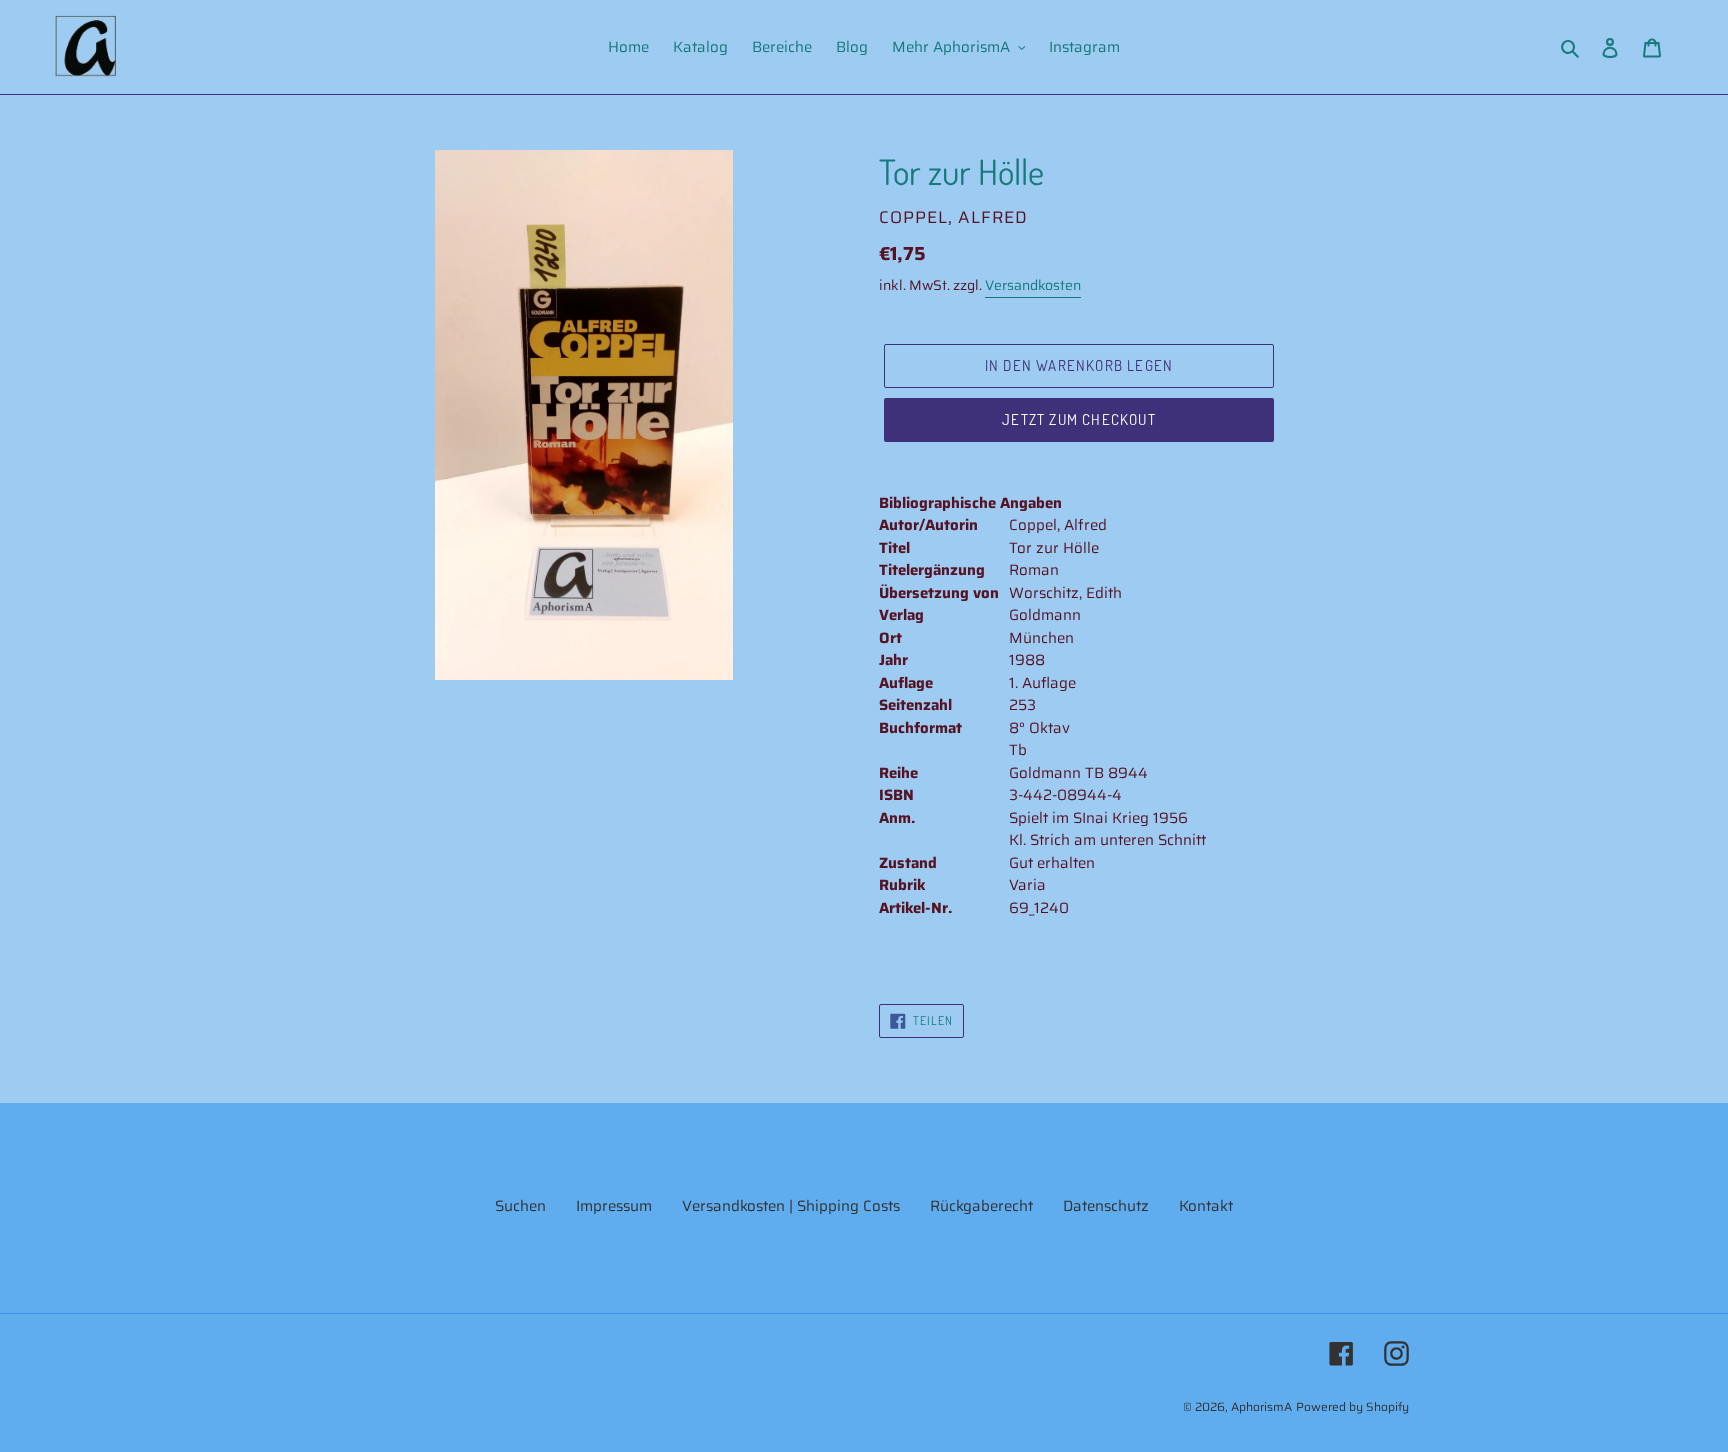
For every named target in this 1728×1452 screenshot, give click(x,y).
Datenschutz (1106, 1206)
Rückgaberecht (981, 1206)
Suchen (520, 1206)
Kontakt (1206, 1206)
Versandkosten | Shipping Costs (791, 1206)
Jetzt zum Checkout (1079, 419)
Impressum (614, 1206)
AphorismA (1261, 1406)
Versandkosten (1033, 285)
